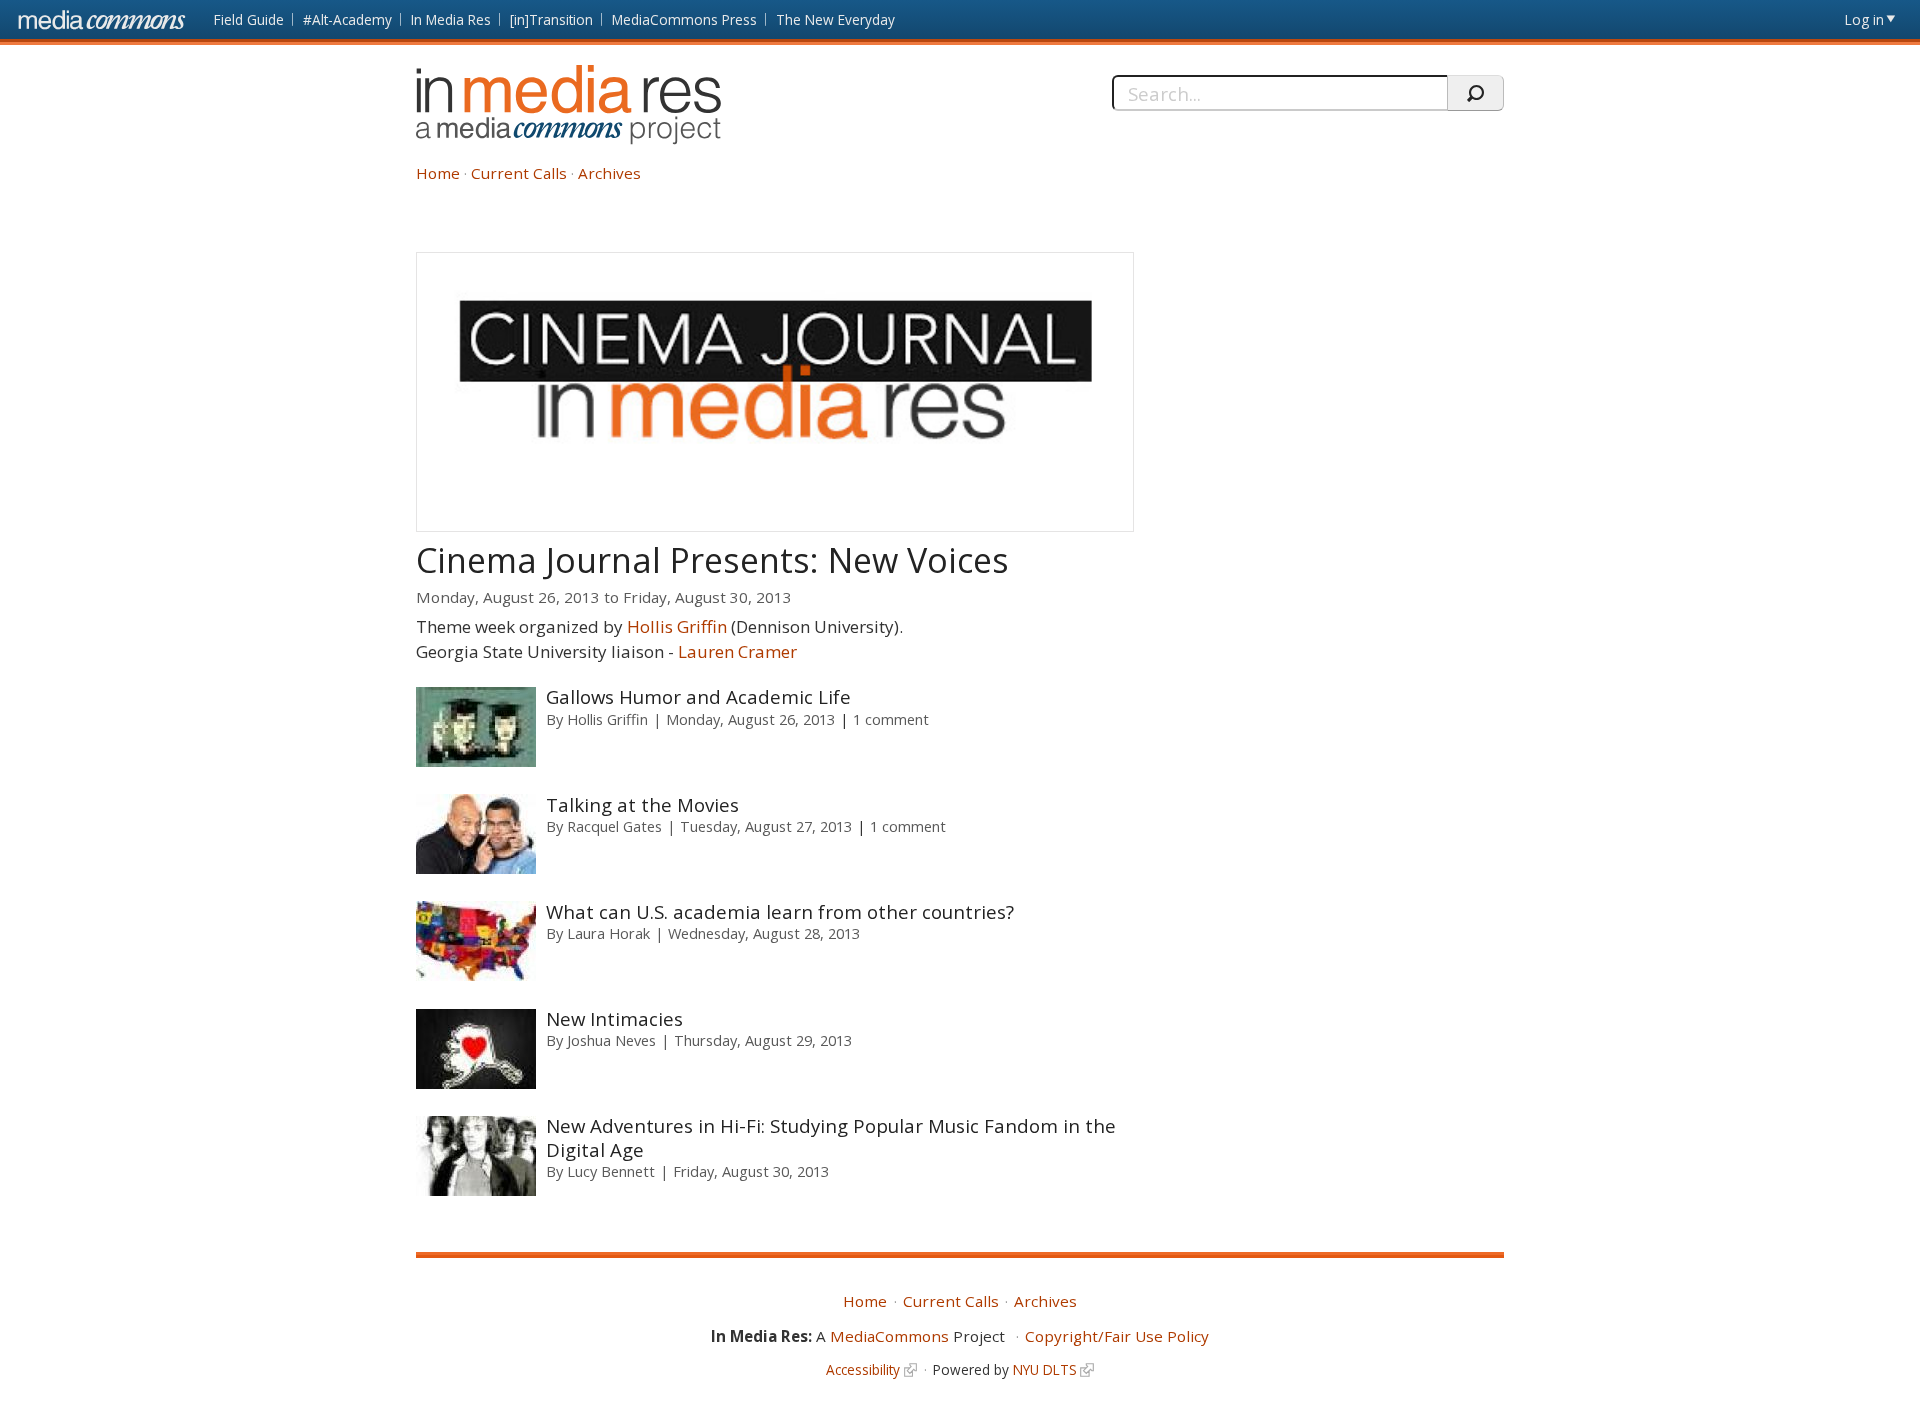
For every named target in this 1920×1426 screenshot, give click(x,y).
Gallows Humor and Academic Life (698, 696)
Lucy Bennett (611, 1171)
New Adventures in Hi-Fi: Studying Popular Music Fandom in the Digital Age (831, 1137)
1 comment (891, 719)
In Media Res (451, 19)
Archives (609, 173)
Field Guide (249, 19)
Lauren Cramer (737, 651)
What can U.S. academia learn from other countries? (780, 911)
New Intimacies (614, 1018)
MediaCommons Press (684, 19)
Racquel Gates (614, 826)
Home (438, 173)
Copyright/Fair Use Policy (1117, 1336)
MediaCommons (889, 1336)
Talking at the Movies (642, 804)
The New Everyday (835, 19)
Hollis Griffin (677, 626)
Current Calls (519, 173)
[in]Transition (551, 19)
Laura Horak (608, 933)
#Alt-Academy (347, 19)
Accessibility (863, 1369)
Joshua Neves (611, 1040)
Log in (1864, 19)
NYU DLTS (1045, 1369)
